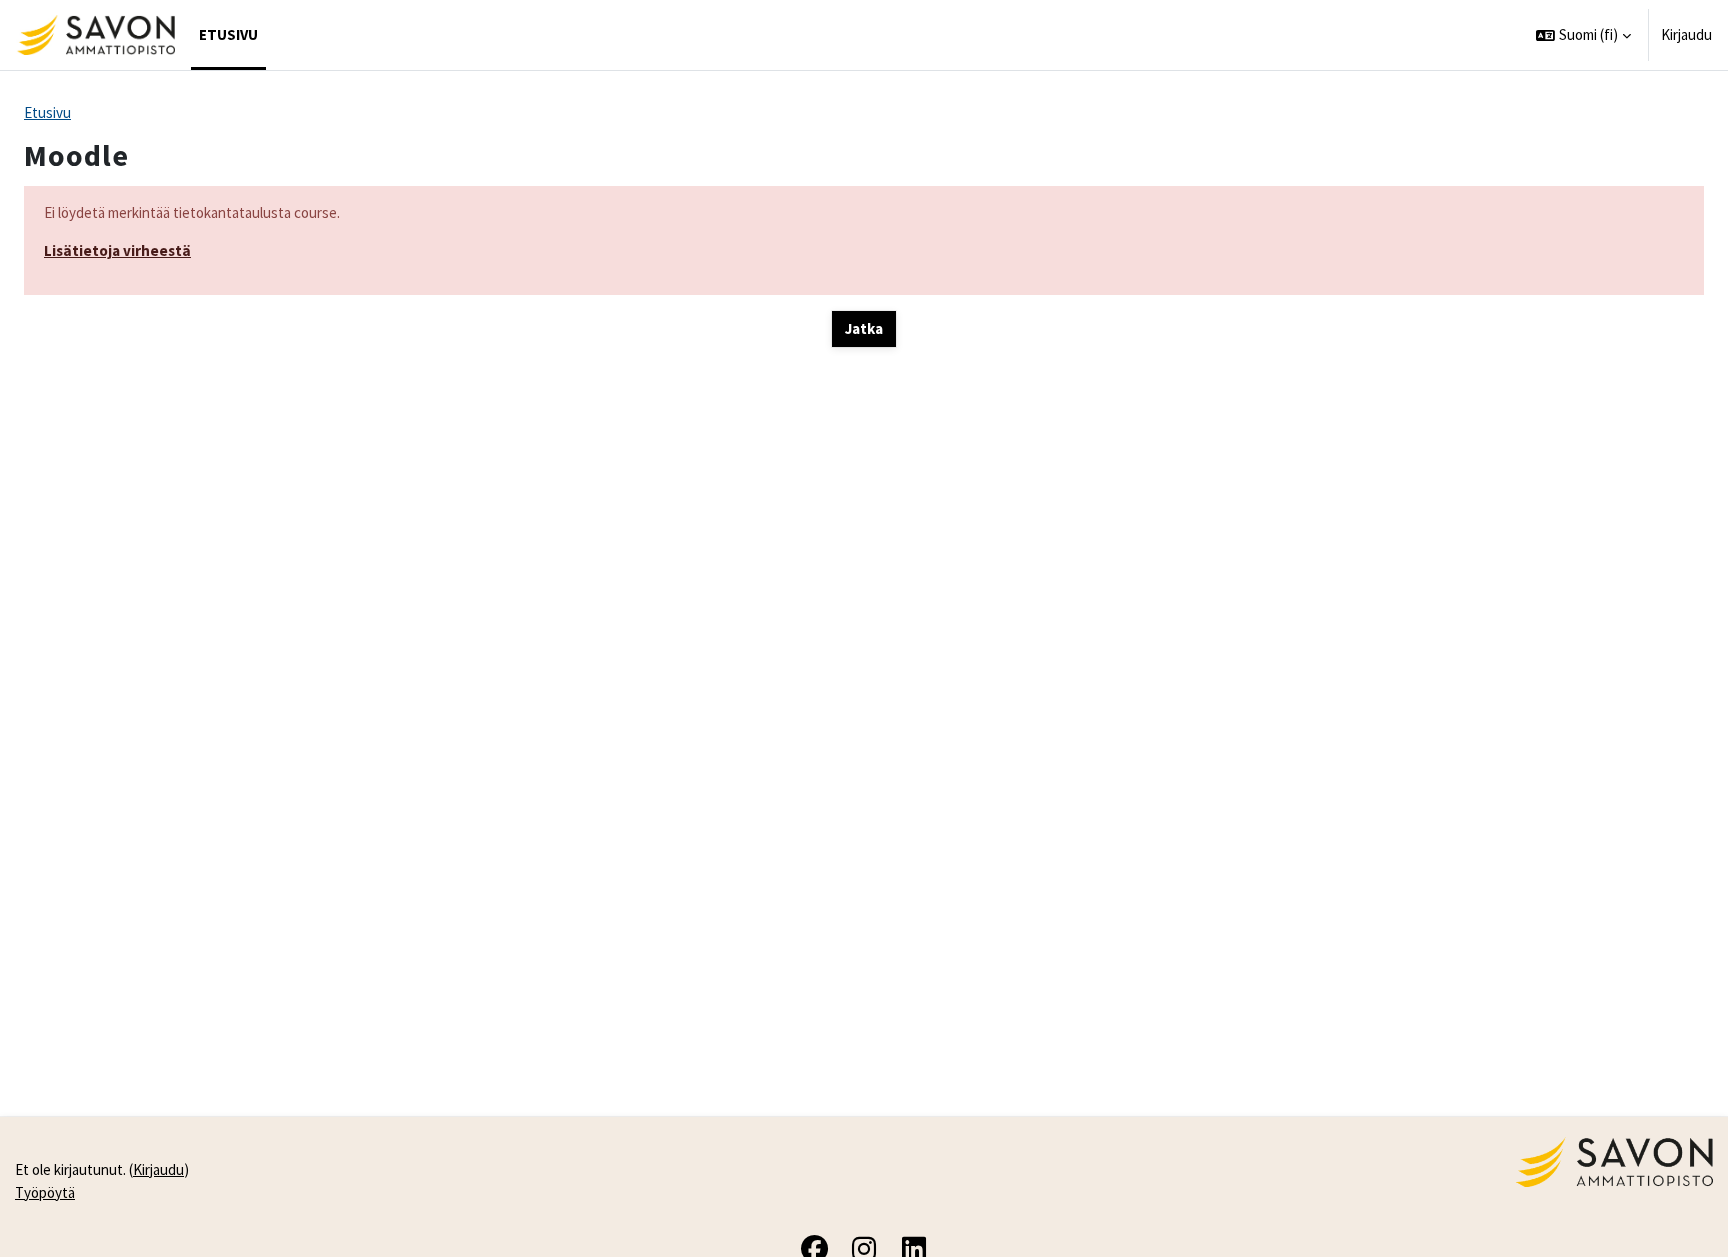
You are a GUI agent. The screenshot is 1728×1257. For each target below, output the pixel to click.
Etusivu (47, 112)
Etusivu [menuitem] (228, 34)
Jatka (864, 328)
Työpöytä (45, 1192)
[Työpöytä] (95, 35)
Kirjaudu (1686, 34)
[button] (1583, 35)
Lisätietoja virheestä (117, 250)
